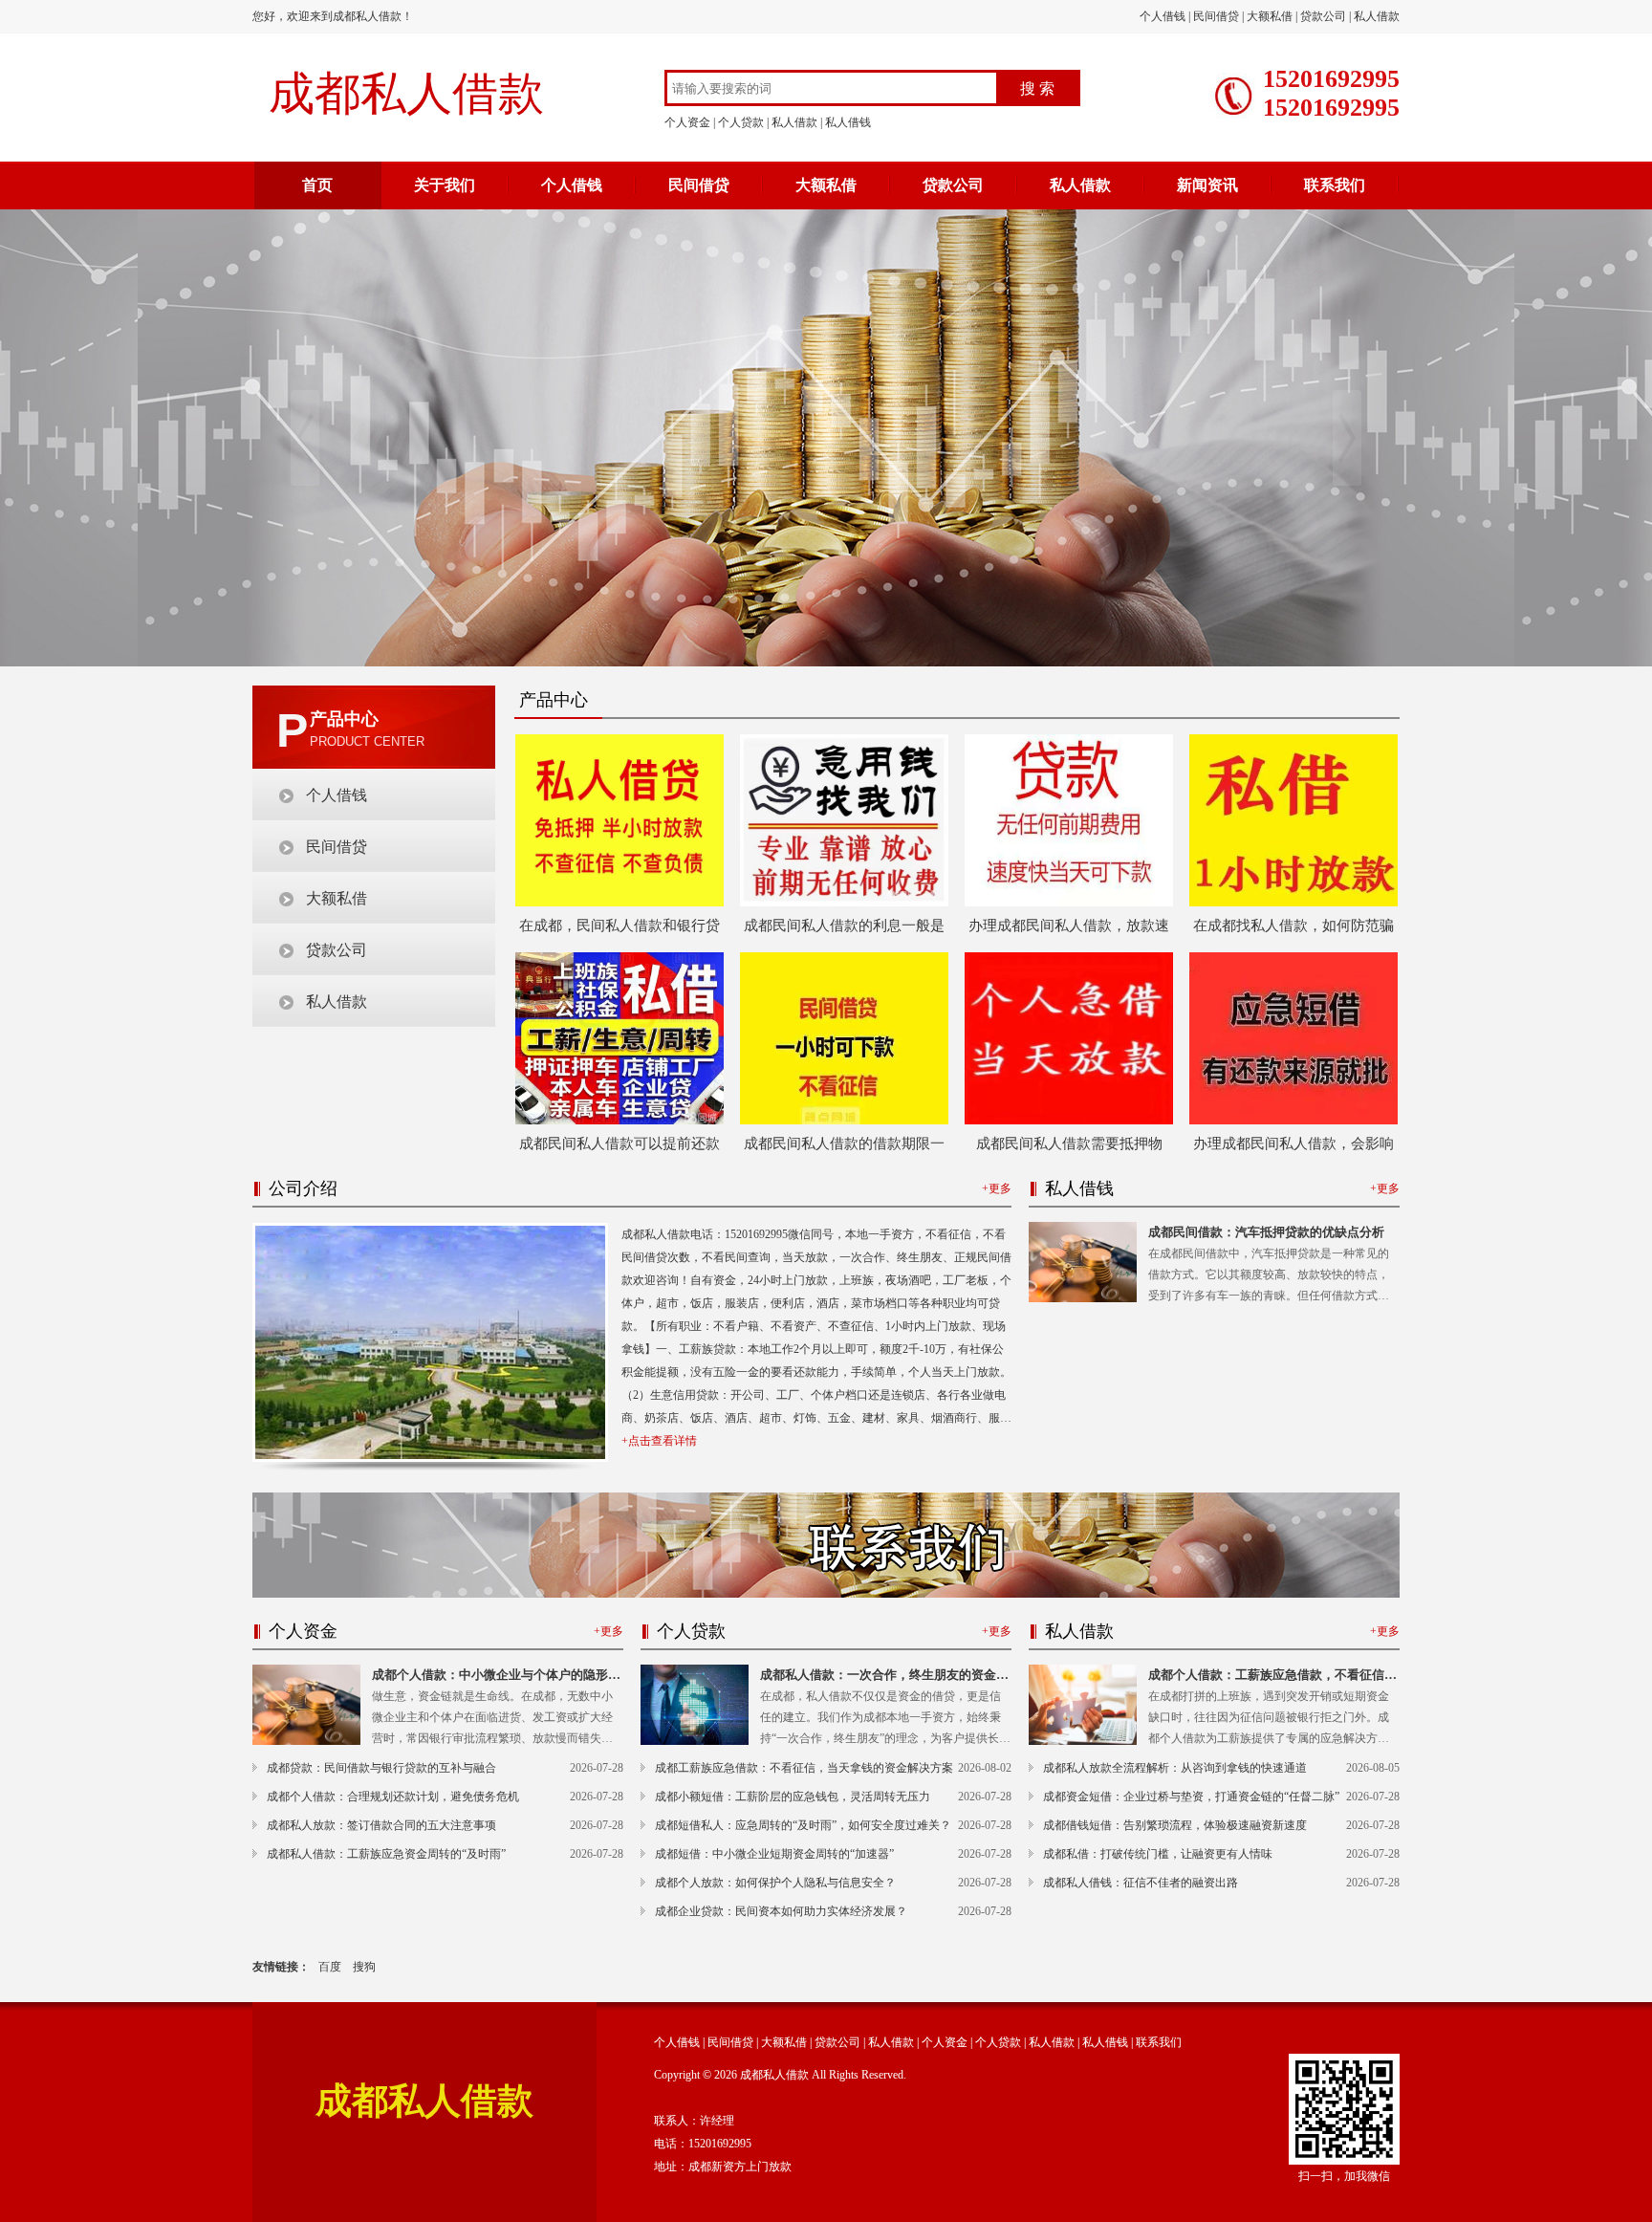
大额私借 (1270, 16)
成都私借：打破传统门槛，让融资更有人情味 (1158, 1854)
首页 (317, 185)
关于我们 (445, 185)
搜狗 (364, 1967)
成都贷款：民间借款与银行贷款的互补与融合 (381, 1768)
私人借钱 (848, 122)
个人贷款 (741, 122)
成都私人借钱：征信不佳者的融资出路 (1141, 1883)
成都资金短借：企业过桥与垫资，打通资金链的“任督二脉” (1191, 1797)
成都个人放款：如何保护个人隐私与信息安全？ (775, 1883)
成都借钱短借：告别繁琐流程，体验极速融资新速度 (1175, 1825)
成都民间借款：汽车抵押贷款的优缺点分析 (1266, 1232)
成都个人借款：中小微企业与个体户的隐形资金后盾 (496, 1677)
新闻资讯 (1207, 185)
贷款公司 (1323, 16)
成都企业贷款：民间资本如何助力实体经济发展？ (781, 1911)
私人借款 (1377, 16)
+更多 (997, 1188)
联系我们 (1335, 185)
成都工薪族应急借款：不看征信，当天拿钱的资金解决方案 (804, 1768)
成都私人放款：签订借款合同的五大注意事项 (381, 1825)
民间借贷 (1216, 16)
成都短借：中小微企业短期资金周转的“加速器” (774, 1854)
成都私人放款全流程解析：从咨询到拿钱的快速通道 (1175, 1768)
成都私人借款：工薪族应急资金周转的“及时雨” (386, 1854)
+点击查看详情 (659, 1441)
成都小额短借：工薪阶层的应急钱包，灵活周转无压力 (793, 1797)
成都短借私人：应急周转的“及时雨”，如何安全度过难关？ (803, 1825)
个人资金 (687, 122)
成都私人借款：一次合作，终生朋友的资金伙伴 (884, 1677)
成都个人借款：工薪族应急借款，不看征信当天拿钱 (1272, 1677)
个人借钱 (1163, 16)
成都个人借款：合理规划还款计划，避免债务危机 (393, 1797)
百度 (330, 1967)
